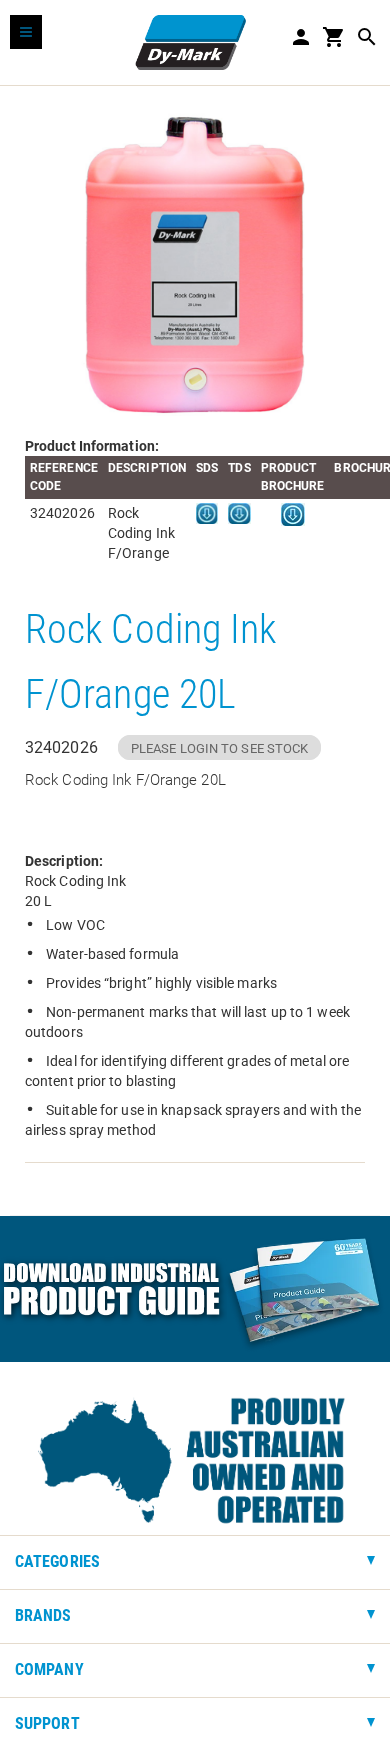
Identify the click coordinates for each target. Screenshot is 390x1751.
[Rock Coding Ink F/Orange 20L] (195, 261)
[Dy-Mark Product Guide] (195, 1289)
